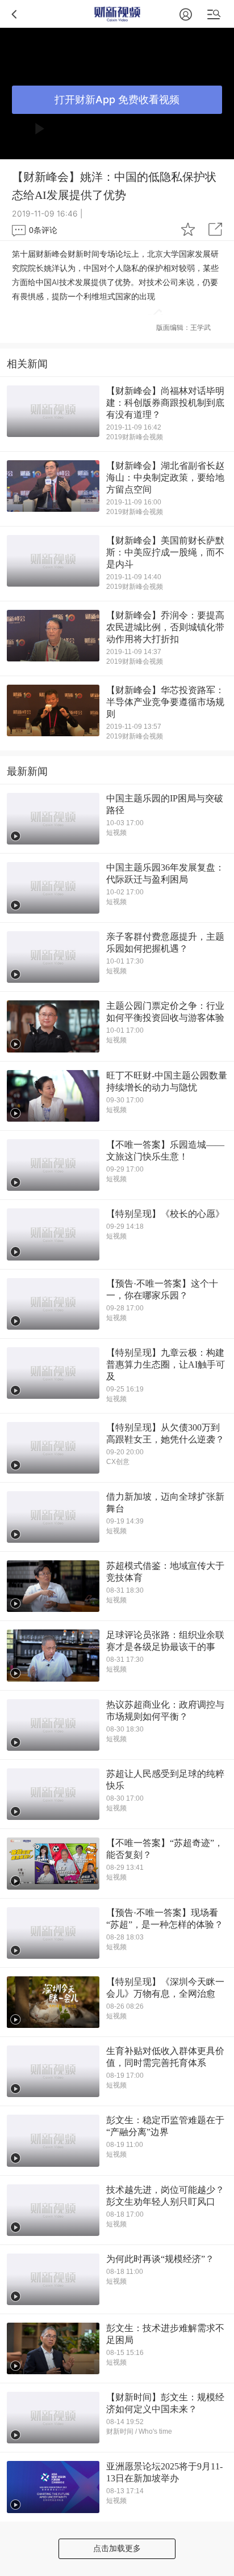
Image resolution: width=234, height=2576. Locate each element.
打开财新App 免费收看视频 (117, 99)
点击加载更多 (117, 2548)
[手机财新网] (117, 14)
